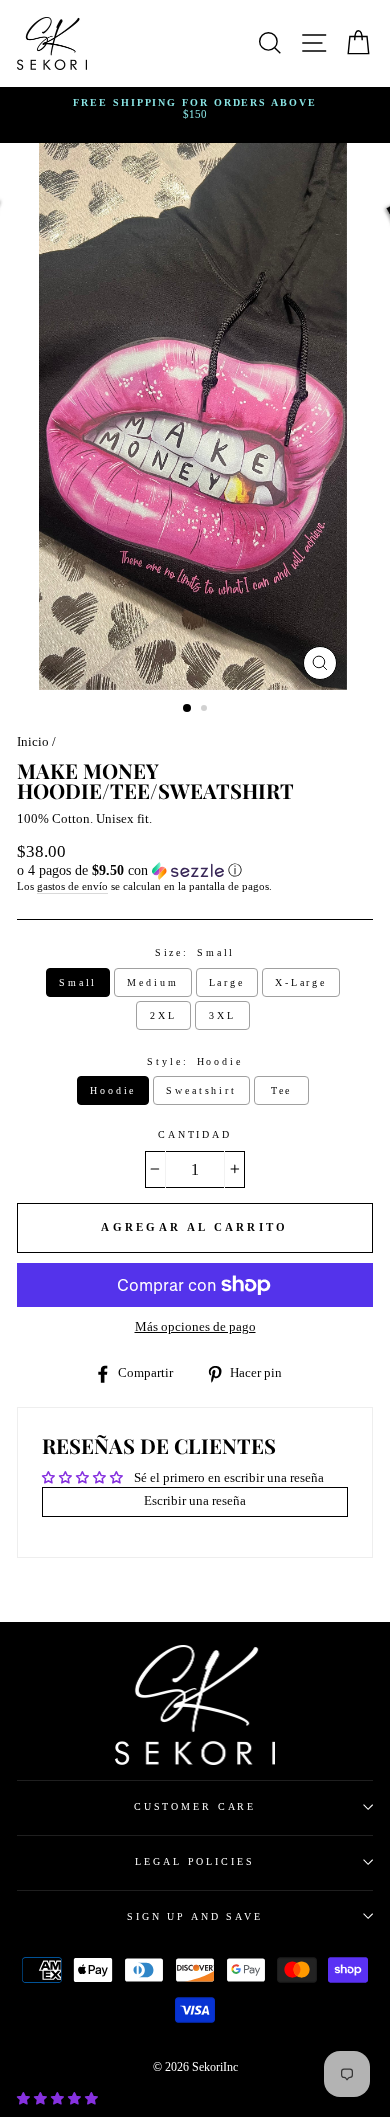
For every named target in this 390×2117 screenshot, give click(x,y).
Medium (152, 982)
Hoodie (113, 1090)
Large (227, 982)
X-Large (301, 982)
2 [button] (206, 710)
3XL (222, 1015)
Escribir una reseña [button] (195, 1501)
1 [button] (188, 709)
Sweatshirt (201, 1090)
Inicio (33, 742)
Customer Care (195, 1806)
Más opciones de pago (195, 1327)
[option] (195, 109)
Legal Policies (194, 1861)
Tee (282, 1090)
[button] (195, 871)
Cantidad (195, 1134)
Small (78, 982)
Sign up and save (195, 1916)
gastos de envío (72, 886)
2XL (163, 1015)
